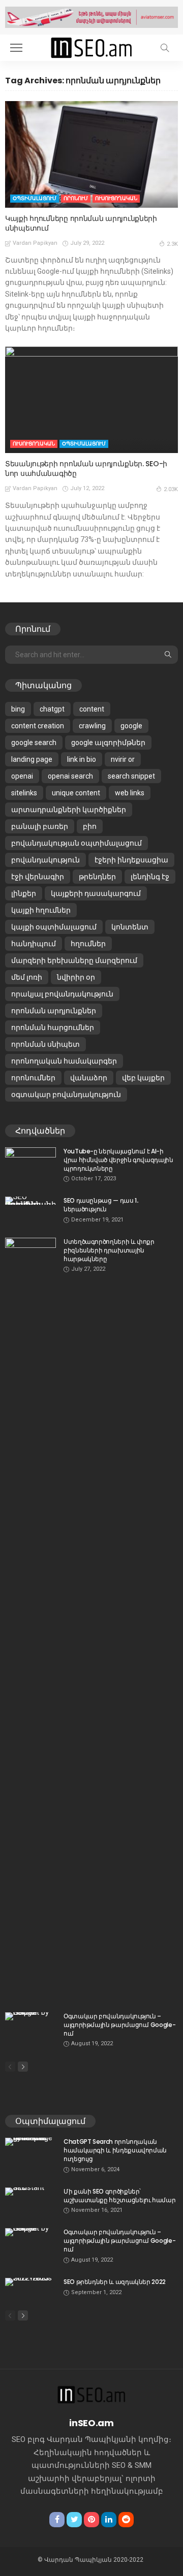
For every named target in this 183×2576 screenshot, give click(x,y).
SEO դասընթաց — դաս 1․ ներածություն (101, 1205)
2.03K (171, 489)
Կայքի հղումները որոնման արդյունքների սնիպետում (81, 223)
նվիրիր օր (76, 977)
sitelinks (24, 793)
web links (130, 793)
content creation (38, 726)
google (131, 726)
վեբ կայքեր (143, 1078)
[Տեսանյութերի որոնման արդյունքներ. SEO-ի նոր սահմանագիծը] (91, 400)
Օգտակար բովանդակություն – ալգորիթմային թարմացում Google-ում (119, 2025)
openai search (70, 776)
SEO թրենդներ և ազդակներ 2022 (115, 2282)
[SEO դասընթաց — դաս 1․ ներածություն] (30, 1201)
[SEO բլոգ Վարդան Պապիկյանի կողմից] (91, 46)
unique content (76, 793)
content (92, 709)
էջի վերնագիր (38, 877)
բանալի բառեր (40, 826)
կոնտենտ (130, 927)
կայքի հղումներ (41, 910)
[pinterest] (91, 2520)
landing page (32, 759)
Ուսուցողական (116, 198)
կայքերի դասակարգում (96, 893)
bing (18, 709)
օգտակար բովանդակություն (66, 1094)
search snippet (131, 776)
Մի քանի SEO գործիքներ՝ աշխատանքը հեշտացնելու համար (119, 2196)
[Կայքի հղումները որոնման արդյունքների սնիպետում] (91, 154)
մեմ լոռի (27, 977)
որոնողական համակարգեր (64, 1061)
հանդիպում (34, 944)
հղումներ (88, 944)
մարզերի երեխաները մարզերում (74, 960)
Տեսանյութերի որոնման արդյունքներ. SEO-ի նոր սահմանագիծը (86, 469)
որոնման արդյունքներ (54, 1011)
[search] (165, 48)
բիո (90, 826)
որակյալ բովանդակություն (62, 994)
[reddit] (126, 2520)
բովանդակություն (45, 860)
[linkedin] (109, 2520)
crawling (92, 726)
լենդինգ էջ (150, 877)
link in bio (82, 759)
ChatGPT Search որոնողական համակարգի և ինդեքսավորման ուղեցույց (115, 2150)
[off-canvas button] (16, 48)
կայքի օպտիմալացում (54, 927)
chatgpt (52, 709)
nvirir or (123, 759)
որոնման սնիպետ (45, 1044)
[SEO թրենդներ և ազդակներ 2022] (30, 2282)
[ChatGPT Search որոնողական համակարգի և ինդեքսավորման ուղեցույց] (30, 2142)
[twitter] (74, 2520)
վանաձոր (89, 1078)
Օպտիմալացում (35, 198)
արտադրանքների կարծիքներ (69, 810)
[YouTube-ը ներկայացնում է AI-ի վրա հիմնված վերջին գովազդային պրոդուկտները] (30, 1164)
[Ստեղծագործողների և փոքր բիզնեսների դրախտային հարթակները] (30, 1619)
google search (34, 743)
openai (22, 776)
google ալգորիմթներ (108, 743)
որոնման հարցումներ (53, 1027)
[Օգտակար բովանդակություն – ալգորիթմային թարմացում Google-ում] (30, 2016)
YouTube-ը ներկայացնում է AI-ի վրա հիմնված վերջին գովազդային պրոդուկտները (118, 1160)
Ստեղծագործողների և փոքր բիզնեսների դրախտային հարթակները (109, 1250)
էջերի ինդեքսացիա (131, 860)
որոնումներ (33, 1078)
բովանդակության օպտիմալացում (77, 843)
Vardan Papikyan (35, 243)
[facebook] (57, 2520)
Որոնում (76, 198)
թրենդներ (97, 877)
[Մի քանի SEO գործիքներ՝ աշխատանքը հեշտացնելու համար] (30, 2192)
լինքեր (24, 893)
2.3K (172, 244)
